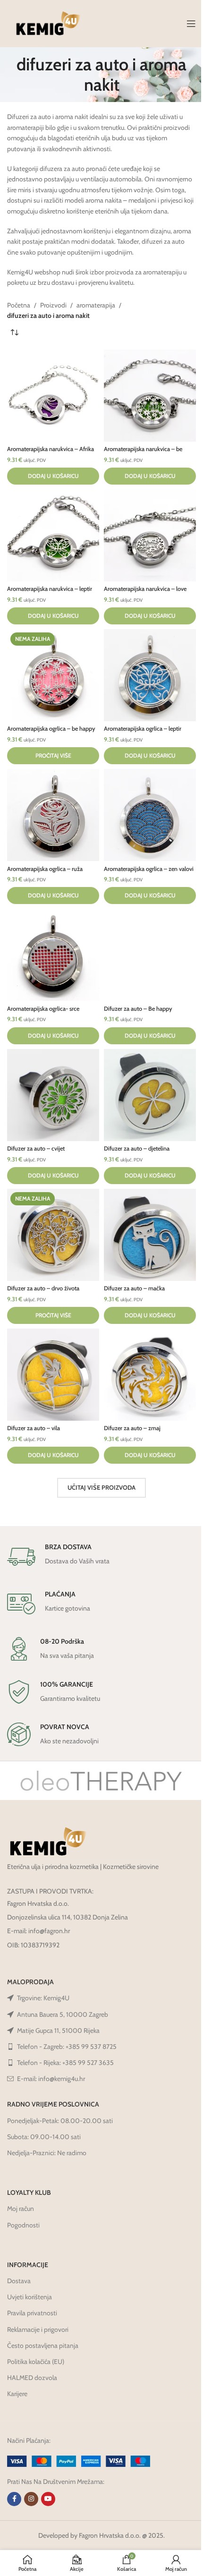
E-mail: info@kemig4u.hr (51, 2079)
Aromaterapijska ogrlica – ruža (45, 869)
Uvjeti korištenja (30, 2297)
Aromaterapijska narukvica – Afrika (51, 449)
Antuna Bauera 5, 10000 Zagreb (63, 2014)
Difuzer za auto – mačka (134, 1288)
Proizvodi (53, 305)
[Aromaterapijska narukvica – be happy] (150, 396)
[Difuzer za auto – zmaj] (150, 1375)
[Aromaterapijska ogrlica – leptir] (150, 675)
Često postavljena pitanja (43, 2346)
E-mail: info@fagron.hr (38, 1931)
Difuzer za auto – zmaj (132, 1428)
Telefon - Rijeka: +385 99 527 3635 (65, 2063)
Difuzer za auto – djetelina (137, 1148)
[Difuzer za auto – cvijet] (53, 1095)
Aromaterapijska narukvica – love (145, 589)
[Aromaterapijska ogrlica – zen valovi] (150, 815)
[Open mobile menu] (191, 24)
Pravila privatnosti (32, 2313)
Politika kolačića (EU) (36, 2362)
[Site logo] (48, 23)
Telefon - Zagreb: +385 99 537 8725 (67, 2047)
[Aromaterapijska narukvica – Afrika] (53, 396)
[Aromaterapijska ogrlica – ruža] (53, 815)
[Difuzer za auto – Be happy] (150, 955)
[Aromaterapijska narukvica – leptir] (53, 535)
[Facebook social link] (14, 2499)
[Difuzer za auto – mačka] (150, 1235)
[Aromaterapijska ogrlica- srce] (53, 955)
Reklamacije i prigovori (38, 2329)
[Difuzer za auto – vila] (53, 1375)
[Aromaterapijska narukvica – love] (150, 535)
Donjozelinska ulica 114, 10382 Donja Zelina (68, 1917)
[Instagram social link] (31, 2499)
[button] (53, 476)
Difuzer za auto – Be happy (138, 1009)
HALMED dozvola (32, 2378)
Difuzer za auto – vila (34, 1428)
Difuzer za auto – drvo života (43, 1288)
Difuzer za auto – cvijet (36, 1148)
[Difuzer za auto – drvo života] (53, 1235)
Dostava (19, 2281)
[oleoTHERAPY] (101, 1781)
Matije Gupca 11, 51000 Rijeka (58, 2030)
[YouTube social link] (48, 2499)
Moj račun (21, 2209)
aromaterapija (96, 305)
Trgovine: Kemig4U (43, 1998)
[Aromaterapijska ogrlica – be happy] (53, 675)
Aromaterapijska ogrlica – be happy (51, 729)
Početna (19, 305)
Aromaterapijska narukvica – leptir (50, 589)
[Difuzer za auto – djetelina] (150, 1095)
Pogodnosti (23, 2225)
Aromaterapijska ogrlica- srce (43, 1009)
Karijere (17, 2394)
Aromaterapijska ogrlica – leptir (143, 729)
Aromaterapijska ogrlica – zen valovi (149, 869)
